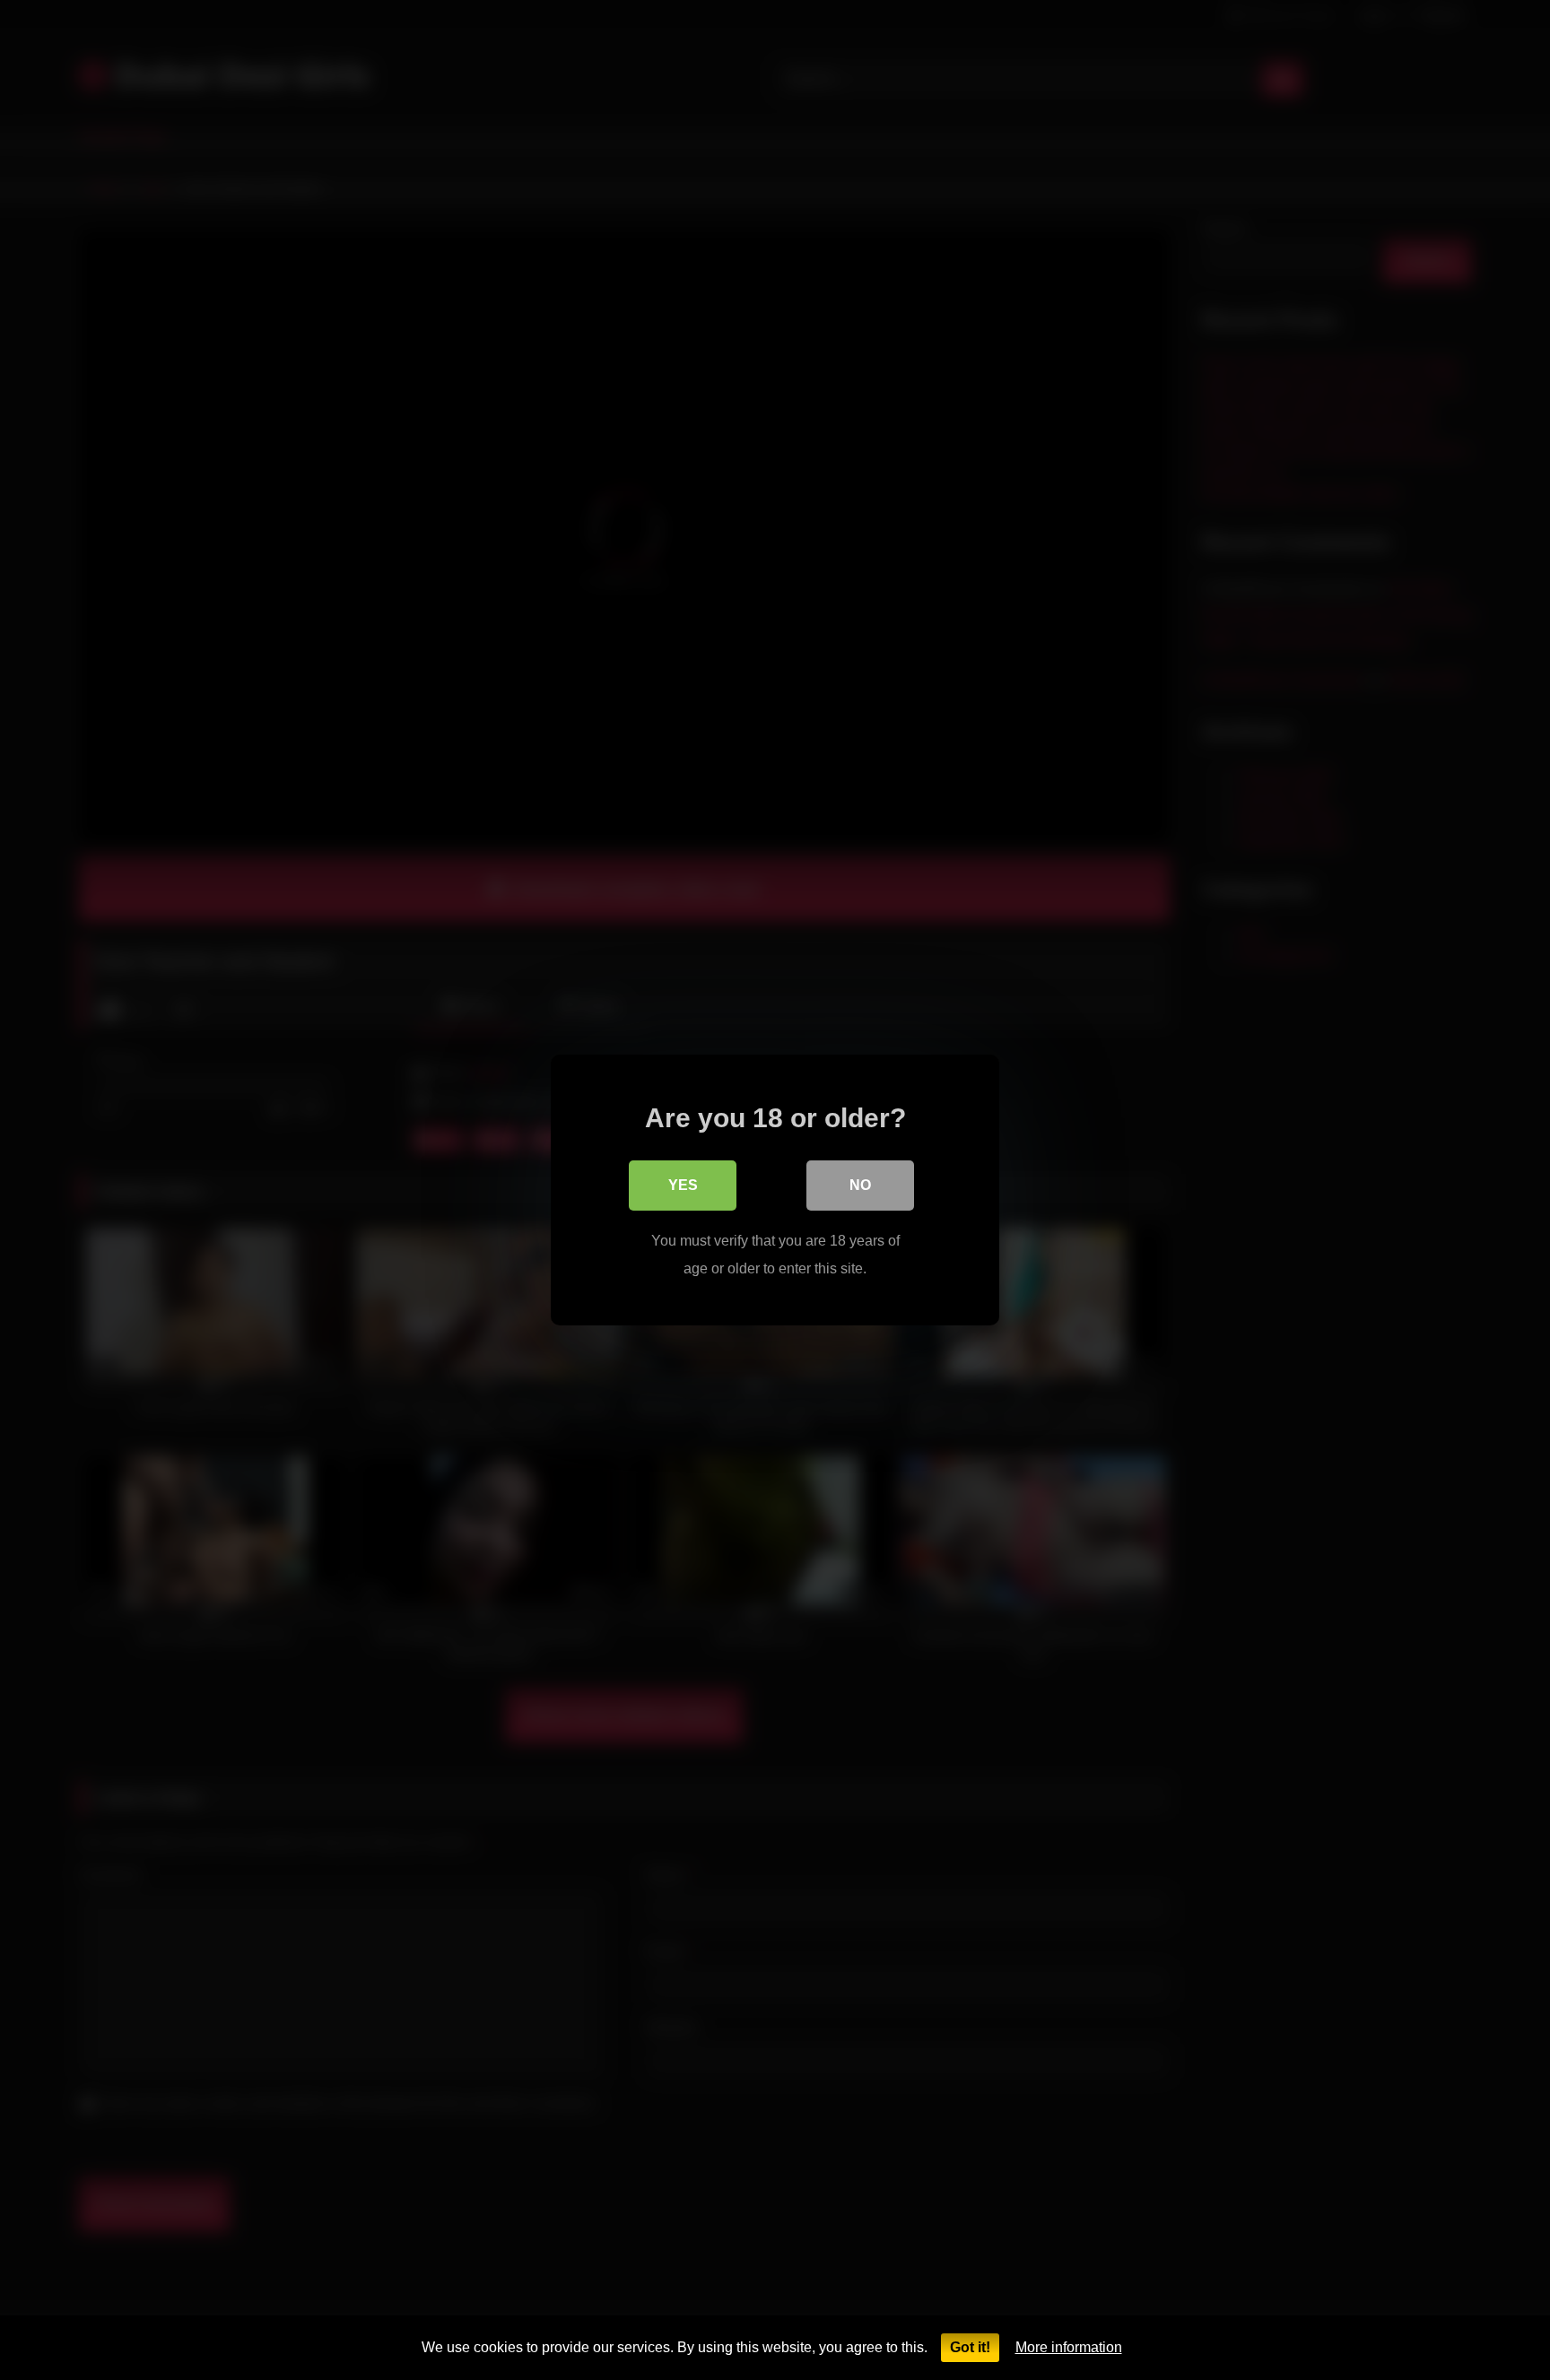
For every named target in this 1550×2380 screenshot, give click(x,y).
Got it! (970, 2347)
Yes (683, 1185)
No (860, 1185)
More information (1069, 2347)
